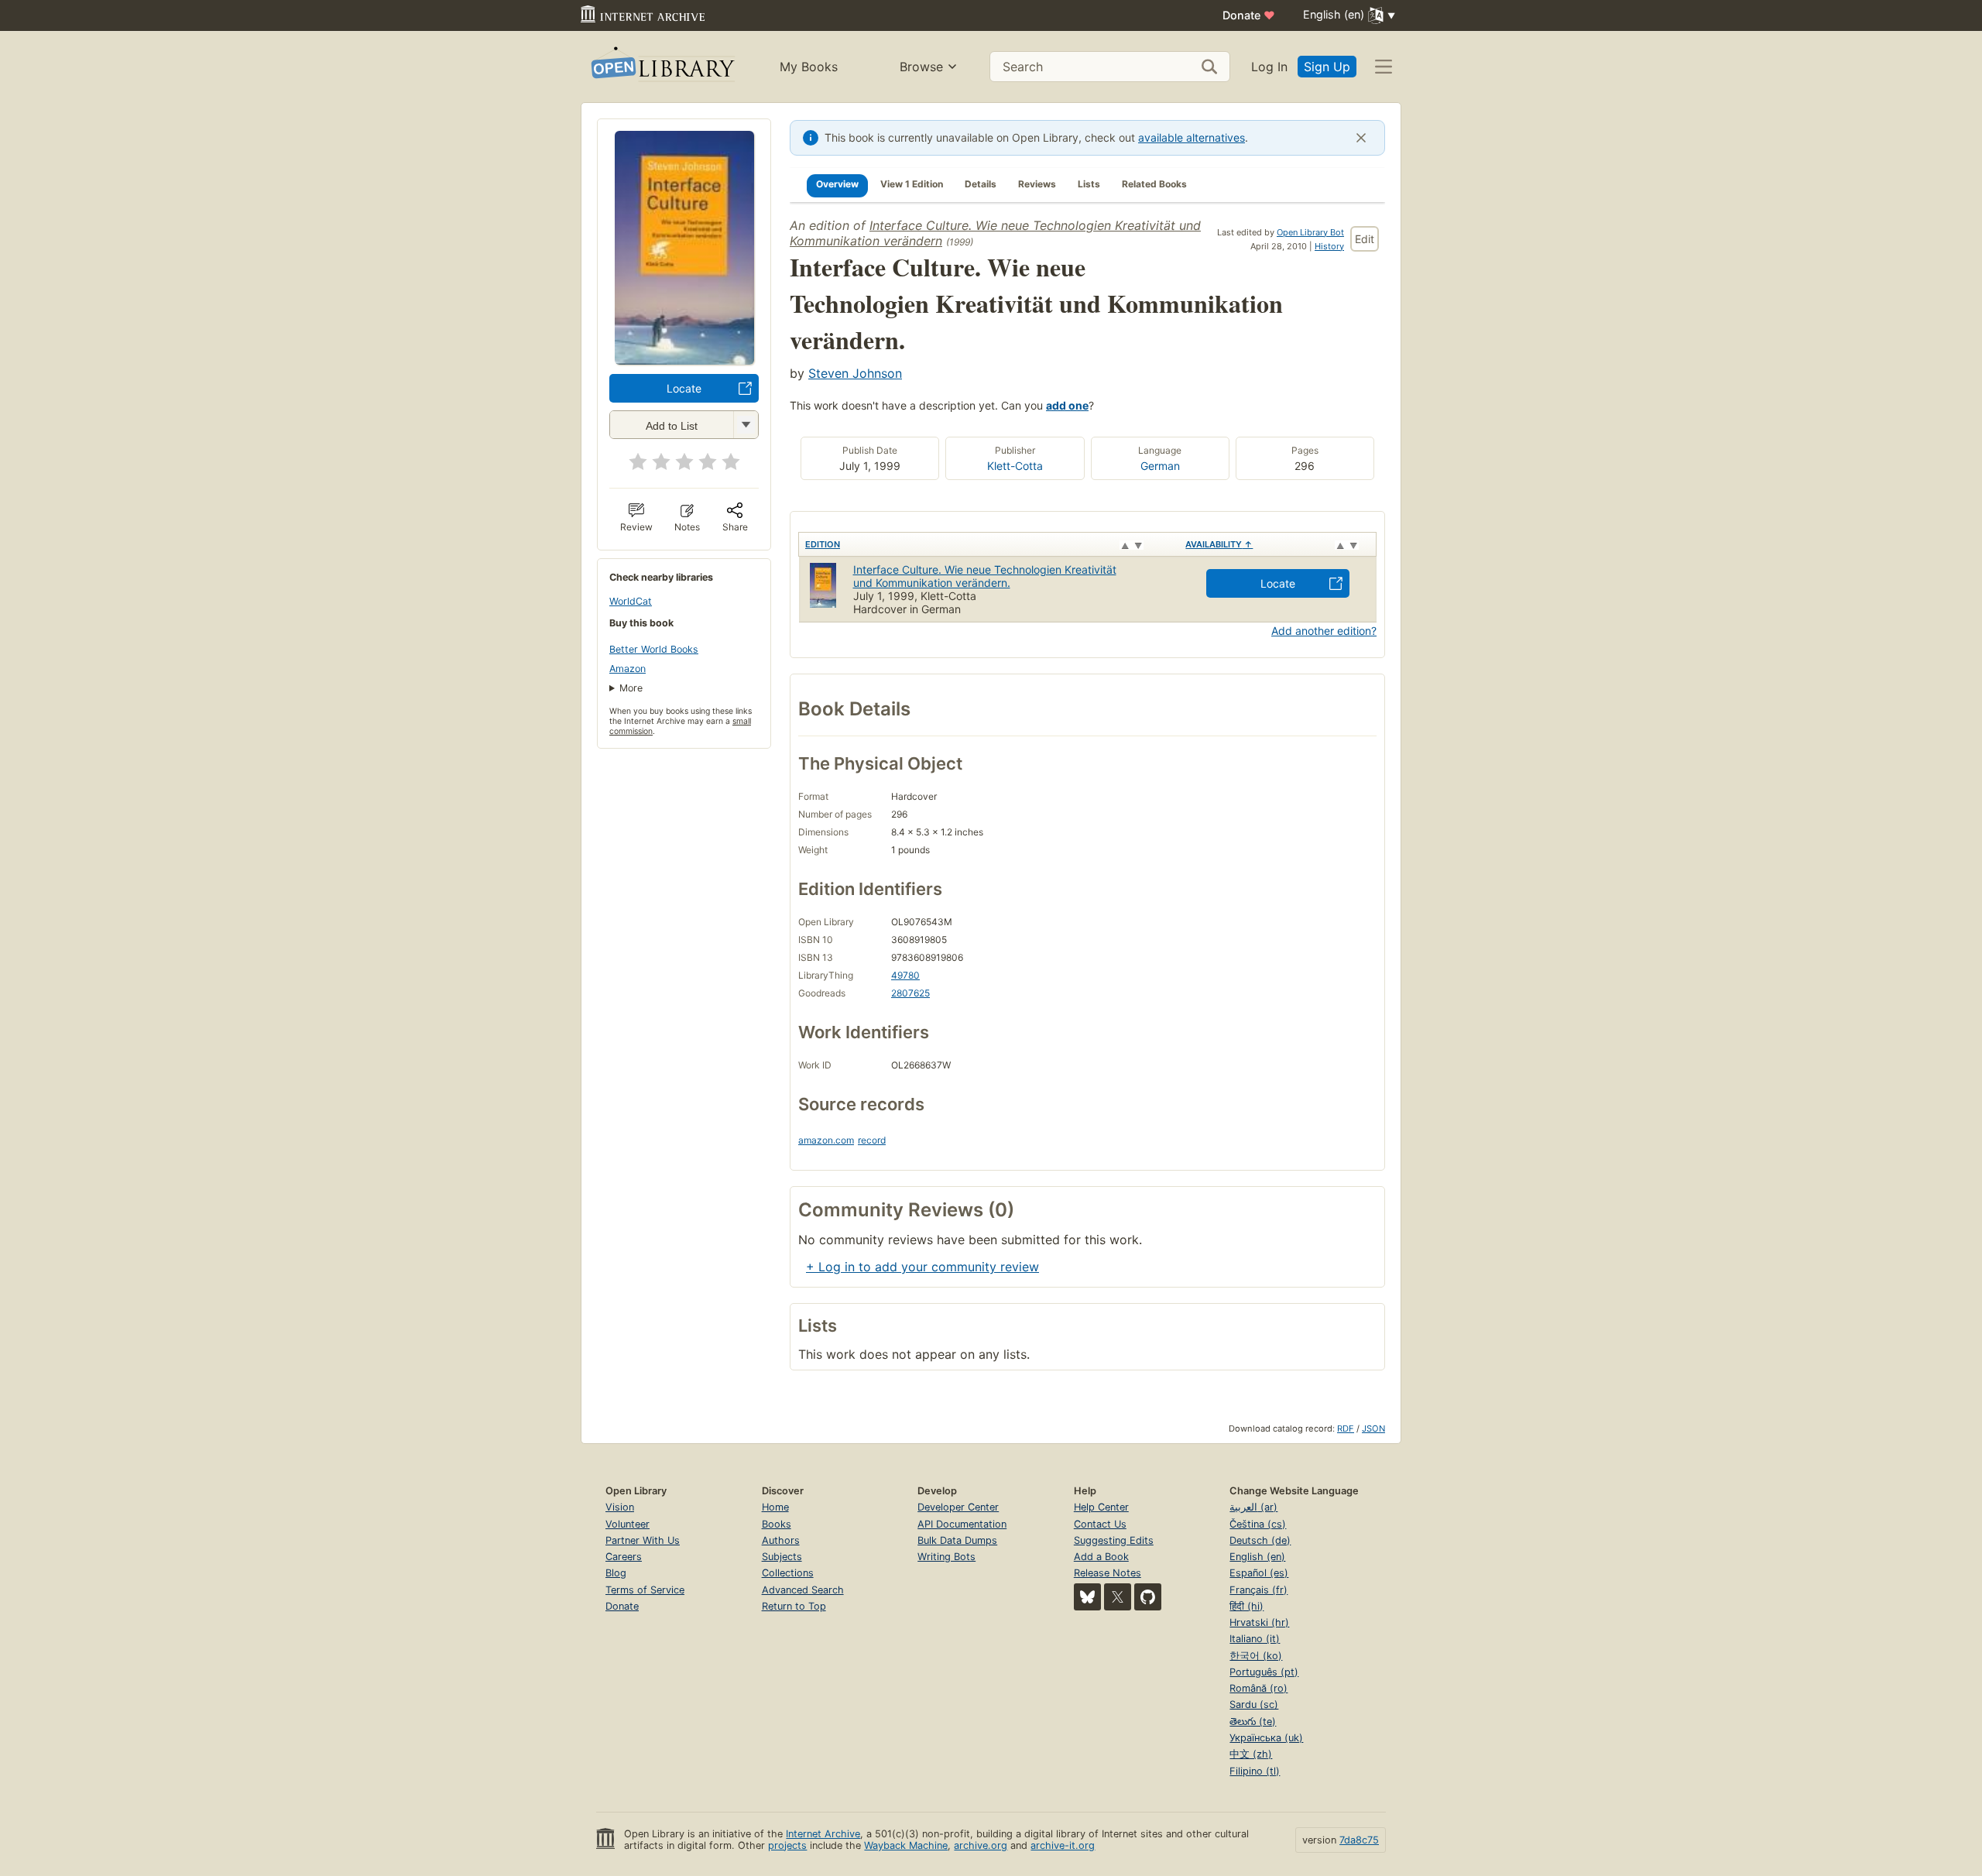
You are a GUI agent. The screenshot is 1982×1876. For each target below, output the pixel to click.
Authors (781, 1540)
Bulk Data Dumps (957, 1540)
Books (777, 1524)
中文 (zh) (1251, 1754)
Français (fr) (1258, 1590)
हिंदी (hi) (1246, 1606)
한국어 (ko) (1256, 1656)
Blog (616, 1573)
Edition (823, 544)
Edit (1365, 239)
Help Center (1101, 1507)
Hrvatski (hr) (1259, 1622)
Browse (921, 67)
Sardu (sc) (1254, 1705)
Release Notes (1108, 1573)
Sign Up (1327, 67)
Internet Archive (823, 1834)
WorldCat (631, 601)
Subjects (782, 1557)
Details (981, 184)
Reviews (1037, 184)
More (631, 688)
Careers (624, 1557)
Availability (1219, 544)
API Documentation (962, 1524)
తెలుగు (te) (1253, 1722)
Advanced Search (803, 1590)
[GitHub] (1148, 1597)
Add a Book (1101, 1557)
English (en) (1257, 1557)
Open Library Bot (1310, 232)
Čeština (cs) (1258, 1524)
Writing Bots (946, 1557)
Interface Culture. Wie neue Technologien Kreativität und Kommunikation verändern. (985, 576)
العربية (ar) (1253, 1507)
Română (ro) (1258, 1688)
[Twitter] (1118, 1597)
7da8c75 (1359, 1840)
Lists (1089, 184)
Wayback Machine (906, 1845)
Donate (1249, 15)
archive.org (981, 1845)
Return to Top (794, 1606)
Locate (684, 388)
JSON (1373, 1428)
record (872, 1140)
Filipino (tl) (1255, 1771)
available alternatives (1192, 137)
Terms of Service (645, 1590)
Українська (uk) (1266, 1738)
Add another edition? (1324, 631)
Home (775, 1507)
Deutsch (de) (1260, 1540)
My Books (809, 67)
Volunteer (628, 1524)
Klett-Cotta (1015, 466)
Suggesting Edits (1114, 1540)
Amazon (628, 669)
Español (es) (1259, 1573)
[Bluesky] (1087, 1597)
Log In (1269, 67)
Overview (837, 184)
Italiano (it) (1255, 1639)
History (1329, 246)
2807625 (910, 993)
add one (1067, 405)
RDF (1346, 1428)
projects (787, 1845)
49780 (905, 975)
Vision (620, 1507)
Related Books (1154, 184)
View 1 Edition (912, 184)
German (1160, 466)
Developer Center (958, 1507)
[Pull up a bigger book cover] (684, 360)
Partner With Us (643, 1540)
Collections (788, 1573)
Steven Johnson (855, 373)
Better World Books (654, 649)
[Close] (1361, 138)
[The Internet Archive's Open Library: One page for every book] (662, 67)
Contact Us (1100, 1524)
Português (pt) (1264, 1672)
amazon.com (826, 1140)
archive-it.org (1063, 1845)
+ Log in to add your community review (922, 1267)
